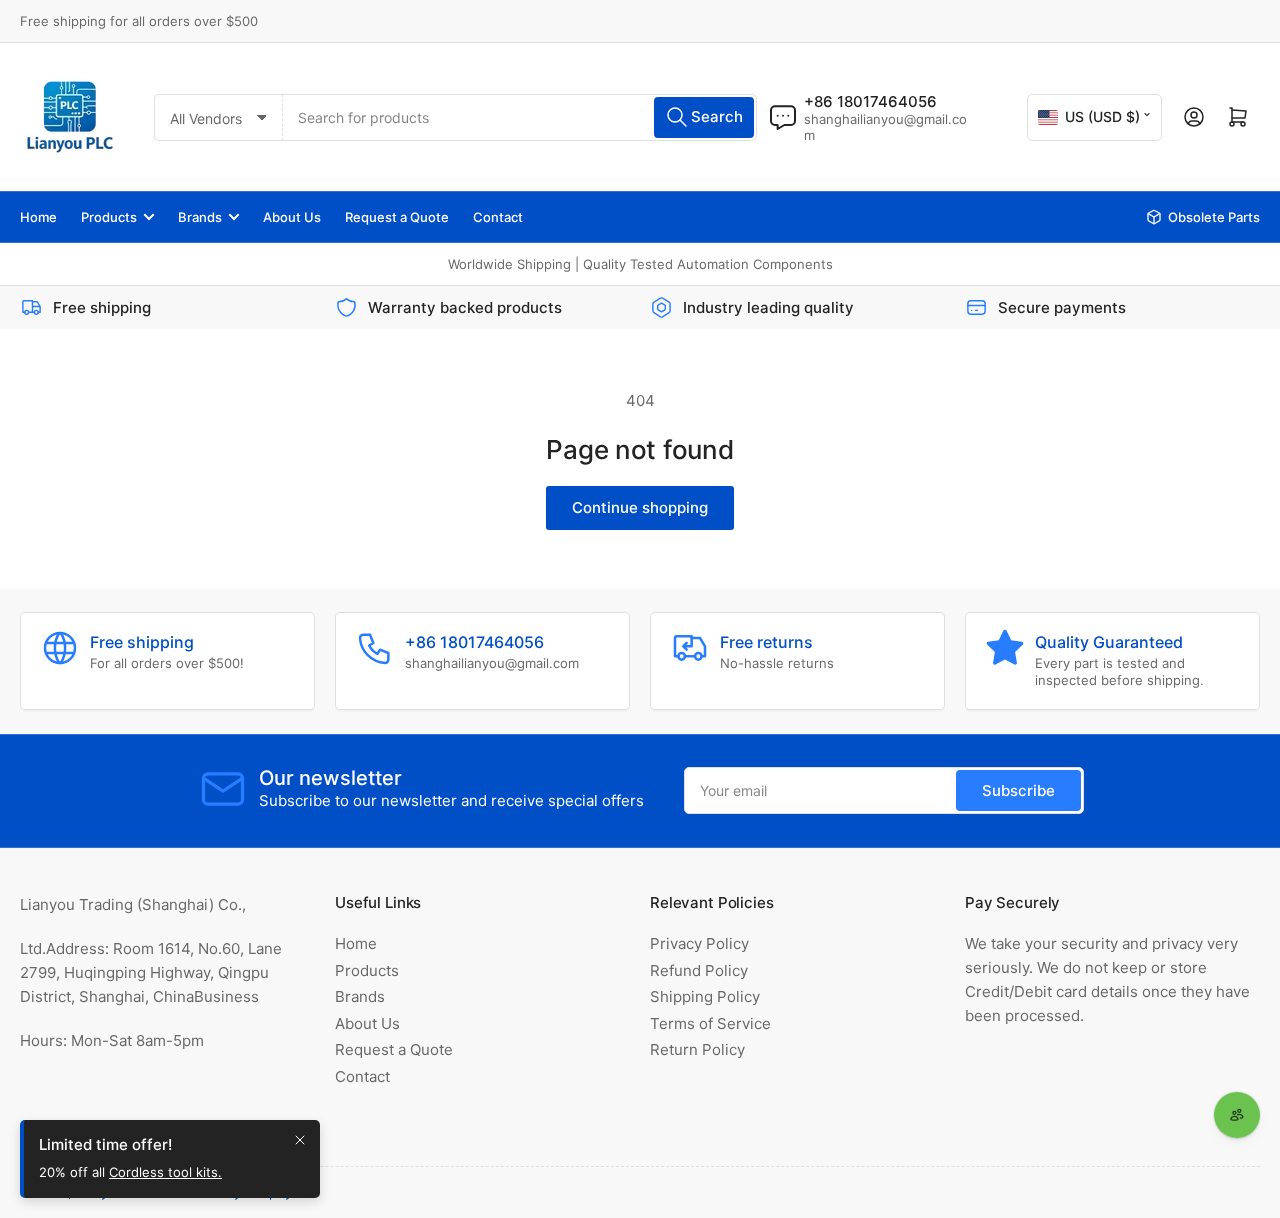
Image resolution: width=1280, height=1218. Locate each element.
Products (109, 217)
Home (38, 217)
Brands (200, 217)
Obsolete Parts (1214, 217)
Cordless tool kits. (165, 1172)
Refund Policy (699, 970)
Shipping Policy (705, 996)
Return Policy (697, 1049)
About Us (292, 217)
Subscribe (1018, 790)
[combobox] (520, 117)
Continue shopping (640, 507)
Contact (498, 217)
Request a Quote (397, 217)
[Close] (300, 1140)
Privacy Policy (699, 943)
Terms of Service (710, 1023)
